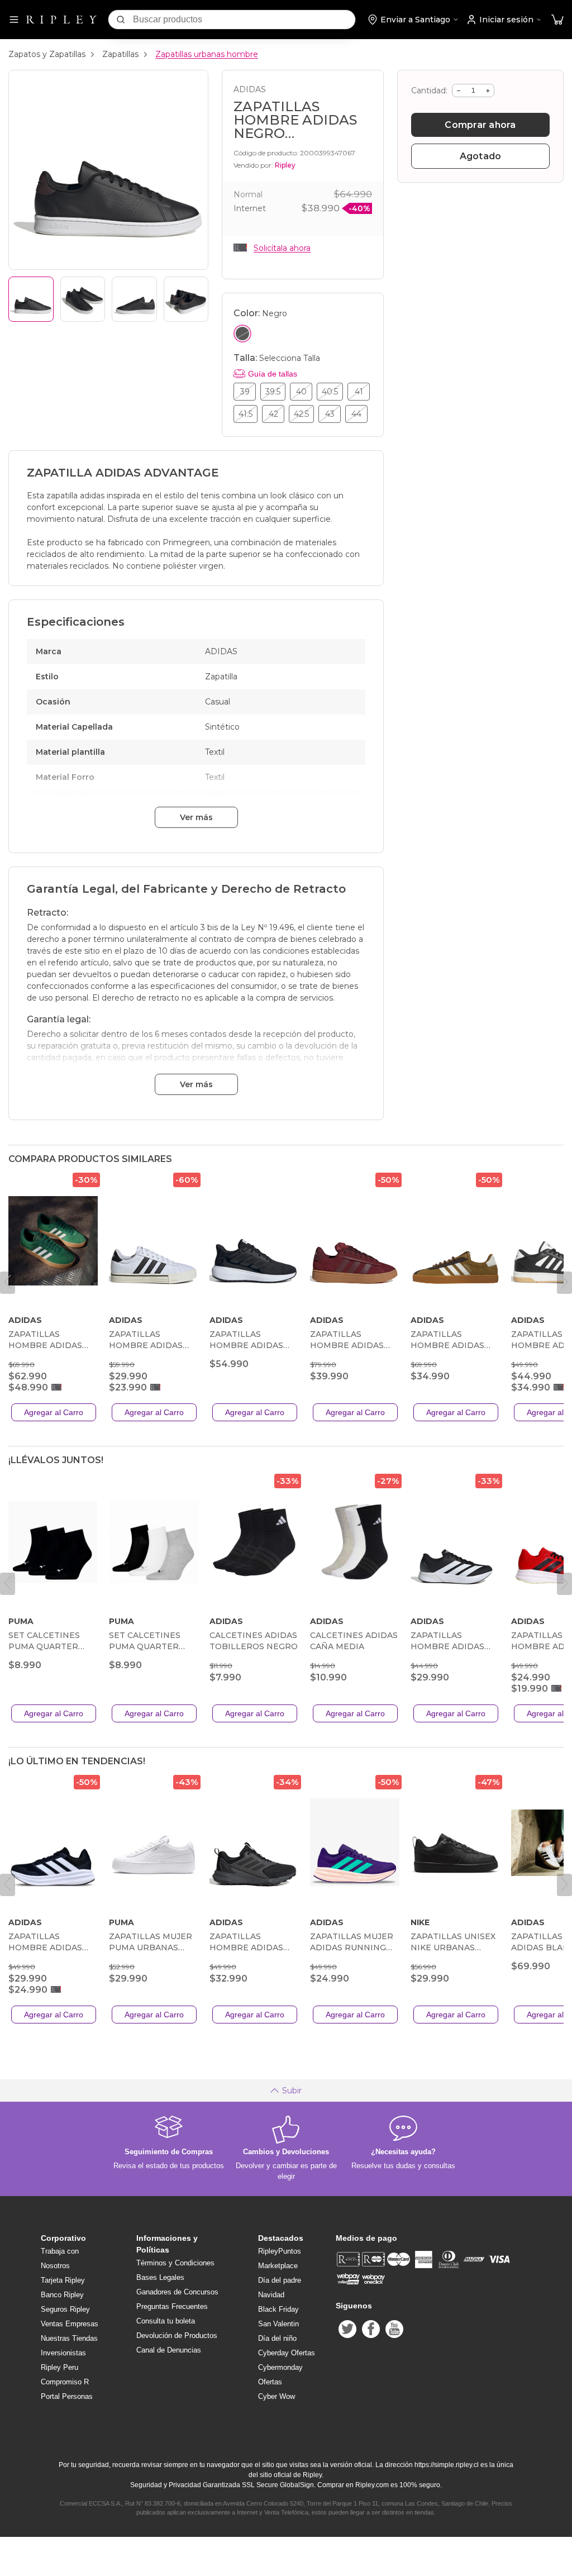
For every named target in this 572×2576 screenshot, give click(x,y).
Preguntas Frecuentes (172, 2306)
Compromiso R (65, 2382)
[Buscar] (121, 20)
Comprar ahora (480, 125)
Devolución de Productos (177, 2335)
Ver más (196, 817)
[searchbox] (244, 20)
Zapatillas (120, 54)
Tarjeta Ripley (63, 2280)
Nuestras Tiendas (69, 2338)
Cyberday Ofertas (287, 2353)
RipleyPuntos (280, 2251)
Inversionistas (63, 2353)
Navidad (271, 2295)
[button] (557, 20)
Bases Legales (160, 2277)
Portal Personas (67, 2396)
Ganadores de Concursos (177, 2292)
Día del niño (277, 2338)
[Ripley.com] (61, 20)
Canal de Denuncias (169, 2350)
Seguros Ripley (65, 2309)
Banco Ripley (62, 2295)
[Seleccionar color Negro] (242, 334)
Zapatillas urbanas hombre (207, 54)
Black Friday (278, 2309)
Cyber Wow (277, 2396)
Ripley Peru (59, 2367)
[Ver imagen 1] (31, 299)
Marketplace (278, 2266)
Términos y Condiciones (175, 2263)
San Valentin (278, 2324)
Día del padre (280, 2280)
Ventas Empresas (70, 2324)
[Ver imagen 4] (186, 299)
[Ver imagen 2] (83, 299)
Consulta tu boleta (166, 2321)
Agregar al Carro (54, 1412)
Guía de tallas (273, 374)
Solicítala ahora (282, 248)
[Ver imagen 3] (134, 299)
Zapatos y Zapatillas (47, 54)
